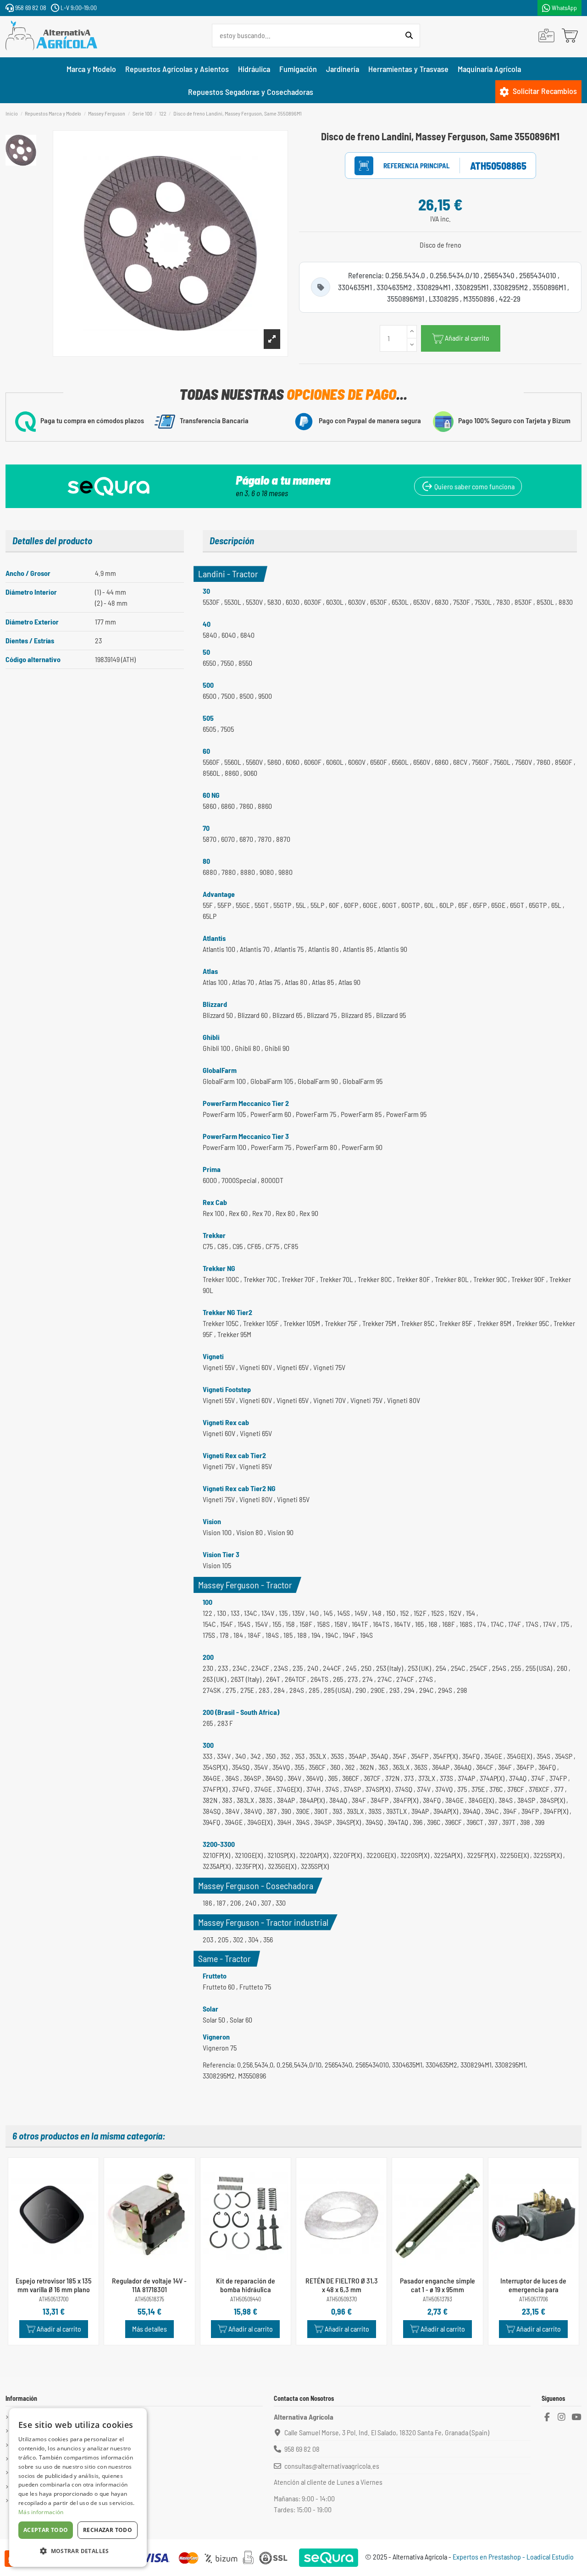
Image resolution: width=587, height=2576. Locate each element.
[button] (78, 2551)
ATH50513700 (54, 2299)
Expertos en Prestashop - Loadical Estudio (513, 2557)
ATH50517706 (534, 2299)
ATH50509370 (342, 2299)
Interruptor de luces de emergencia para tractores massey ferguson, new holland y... (533, 2294)
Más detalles (150, 2329)
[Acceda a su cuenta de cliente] (546, 36)
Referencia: (407, 166)
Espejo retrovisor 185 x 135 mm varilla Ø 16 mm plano (54, 2285)
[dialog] (78, 2488)
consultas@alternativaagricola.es (332, 2466)
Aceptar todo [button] (46, 2530)
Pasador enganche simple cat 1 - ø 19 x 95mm (437, 2285)
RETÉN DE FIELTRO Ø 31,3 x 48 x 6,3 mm (342, 2285)
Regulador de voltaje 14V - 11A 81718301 (149, 2285)
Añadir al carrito (467, 338)
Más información (41, 2512)
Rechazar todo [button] (108, 2530)
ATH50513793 (437, 2299)
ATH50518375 (150, 2299)
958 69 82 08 (30, 8)
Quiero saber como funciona (474, 486)
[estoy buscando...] (409, 36)
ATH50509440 (246, 2299)
